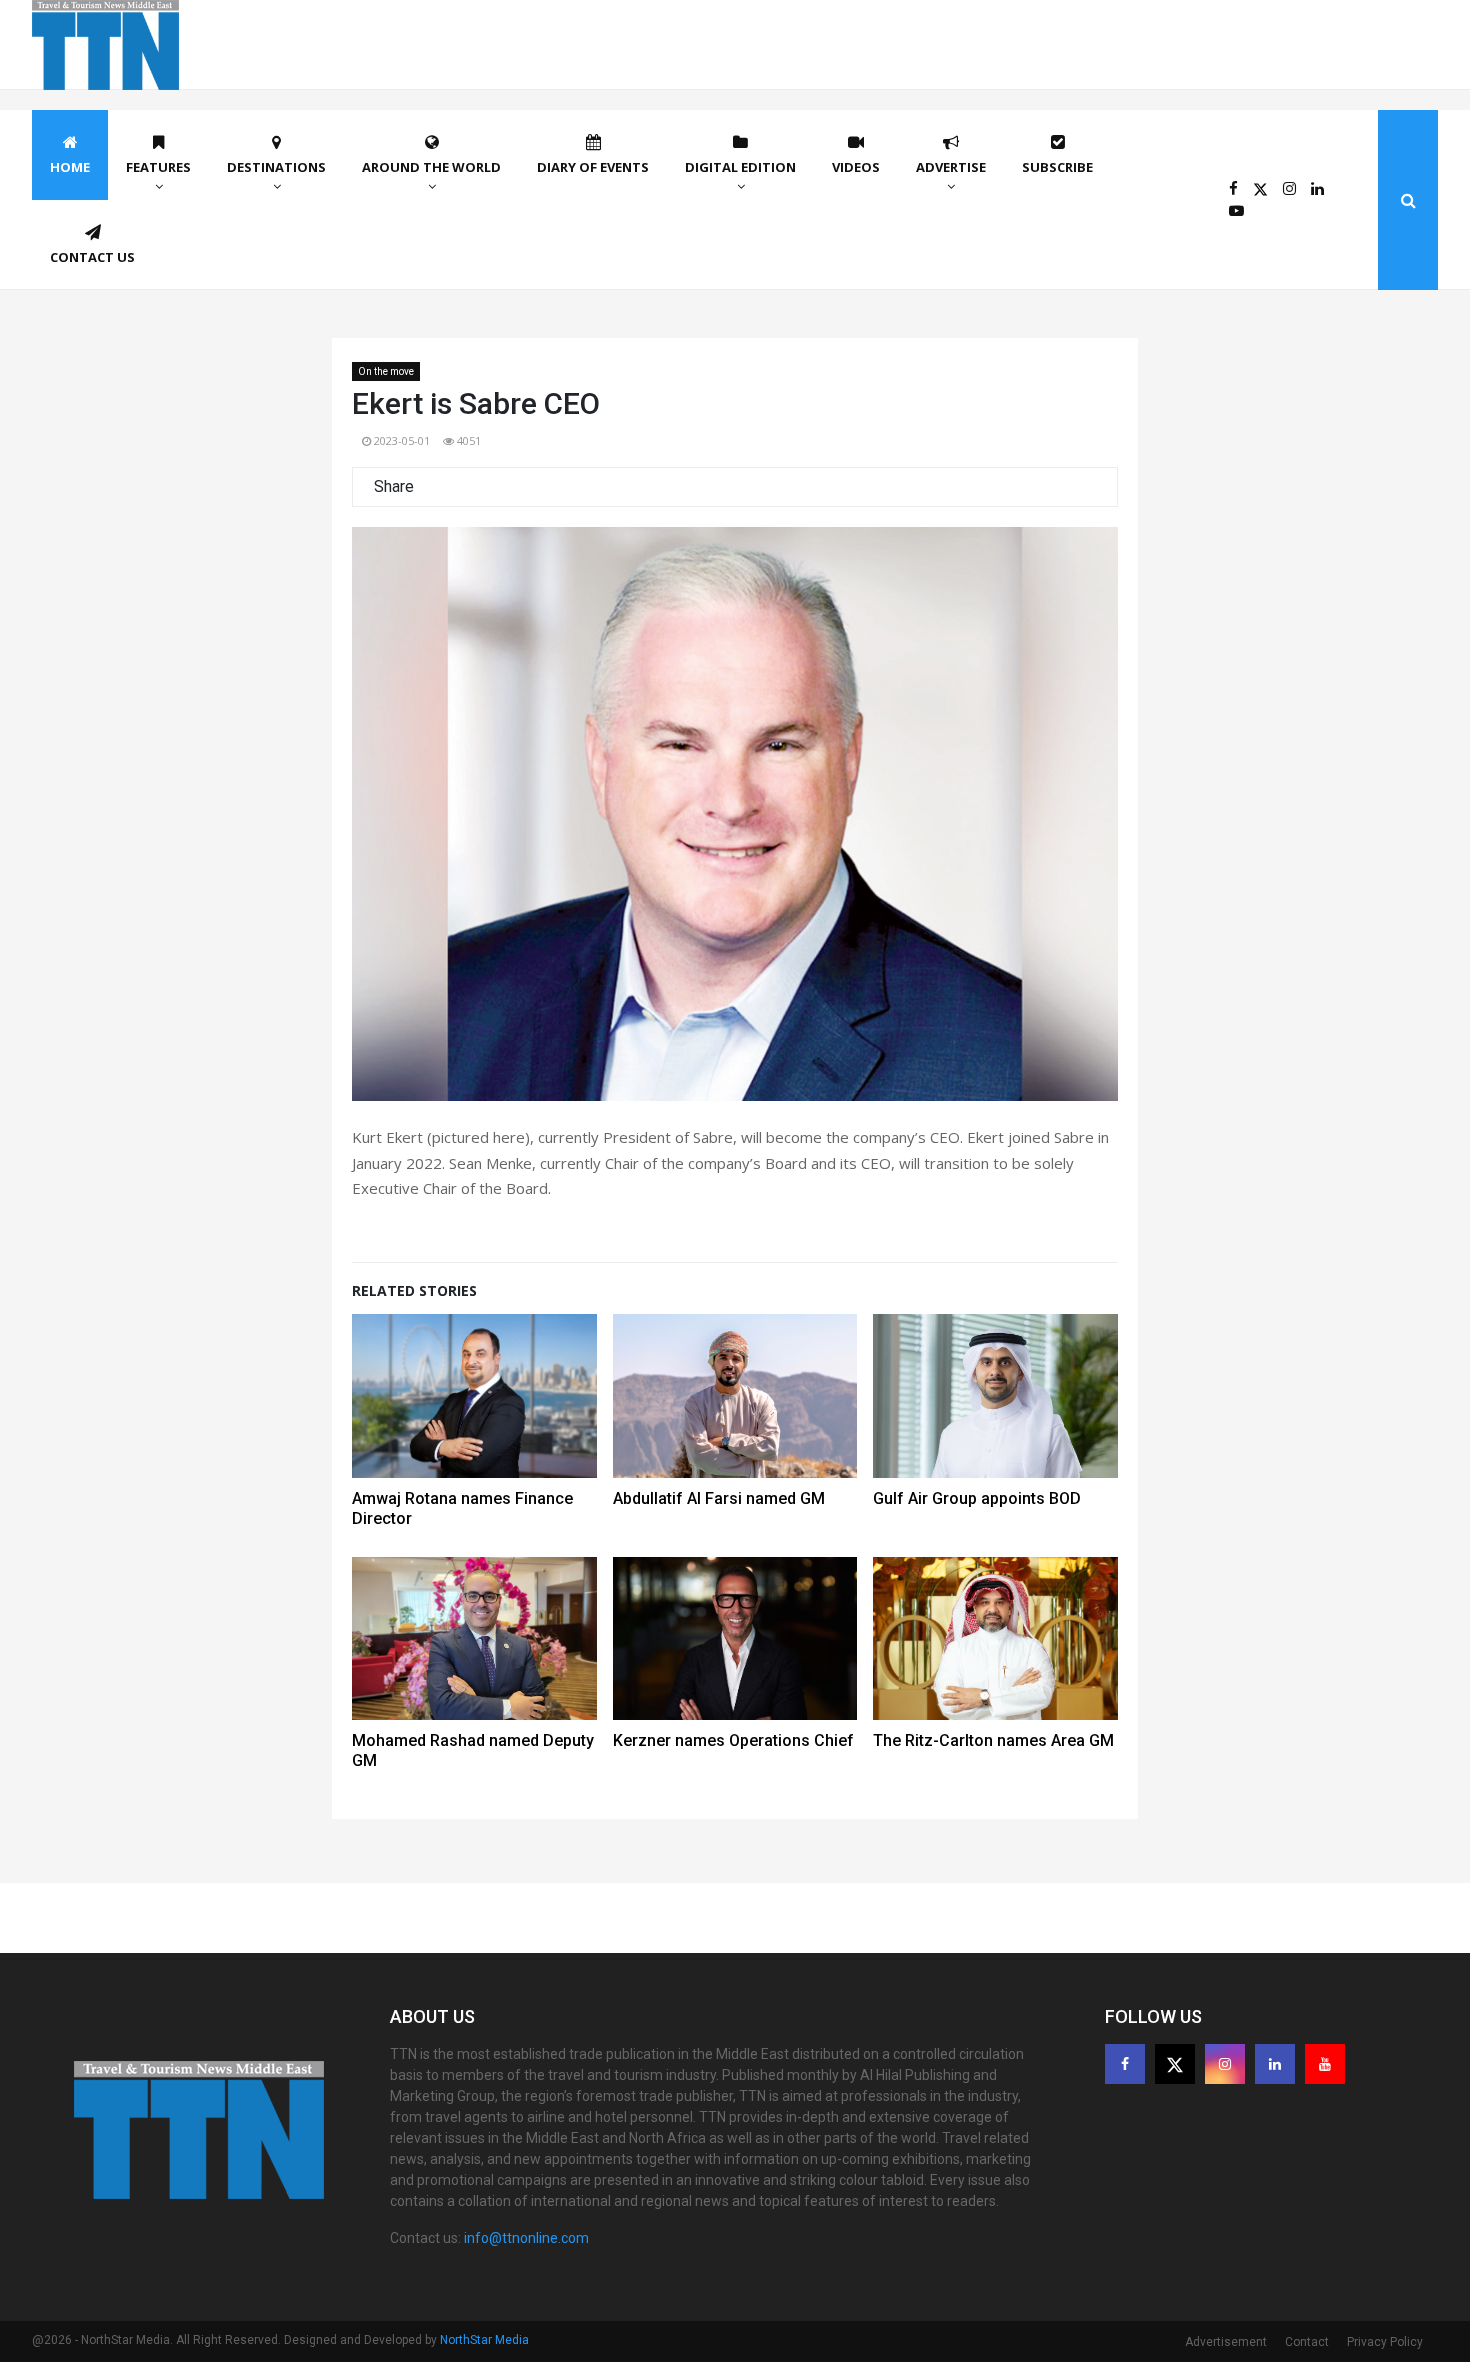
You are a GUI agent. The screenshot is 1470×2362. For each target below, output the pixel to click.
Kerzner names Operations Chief (733, 1740)
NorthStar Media (484, 2340)
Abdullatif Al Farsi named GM (719, 1498)
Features (158, 167)
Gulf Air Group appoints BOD (977, 1498)
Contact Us (92, 257)
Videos (856, 167)
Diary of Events (593, 167)
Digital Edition (740, 167)
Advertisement (1226, 2342)
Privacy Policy (1385, 2342)
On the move (386, 371)
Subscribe (1057, 167)
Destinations (276, 167)
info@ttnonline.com (526, 2238)
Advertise (951, 167)
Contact (1307, 2342)
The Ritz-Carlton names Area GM (993, 1740)
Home (70, 167)
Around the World (431, 167)
